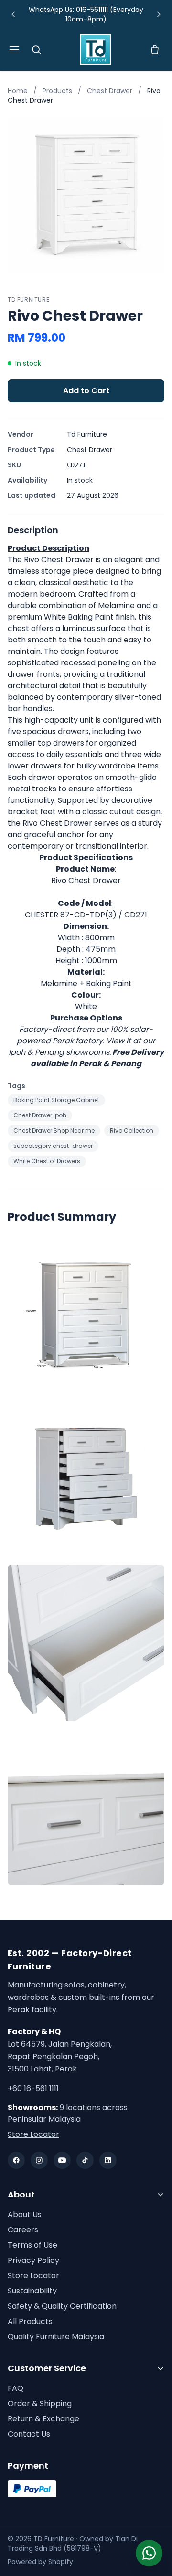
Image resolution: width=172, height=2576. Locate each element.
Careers (23, 2230)
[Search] (36, 50)
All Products (30, 2321)
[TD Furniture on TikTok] (85, 2160)
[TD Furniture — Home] (96, 50)
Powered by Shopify (40, 2562)
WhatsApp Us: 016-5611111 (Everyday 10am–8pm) (86, 14)
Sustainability (32, 2291)
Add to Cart (86, 391)
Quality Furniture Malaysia (56, 2337)
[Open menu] (14, 50)
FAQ (16, 2388)
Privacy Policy (33, 2260)
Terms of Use (32, 2245)
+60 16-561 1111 (33, 2088)
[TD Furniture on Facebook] (16, 2160)
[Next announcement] (159, 14)
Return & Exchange (43, 2419)
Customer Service (47, 2368)
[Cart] (155, 50)
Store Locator (33, 2134)
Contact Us (29, 2434)
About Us (25, 2214)
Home (18, 91)
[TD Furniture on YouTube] (62, 2160)
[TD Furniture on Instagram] (39, 2160)
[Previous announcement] (13, 14)
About (21, 2194)
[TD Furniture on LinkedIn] (108, 2160)
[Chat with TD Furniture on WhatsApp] (149, 2553)
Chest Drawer (111, 91)
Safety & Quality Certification (62, 2306)
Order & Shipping (40, 2403)
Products (57, 91)
